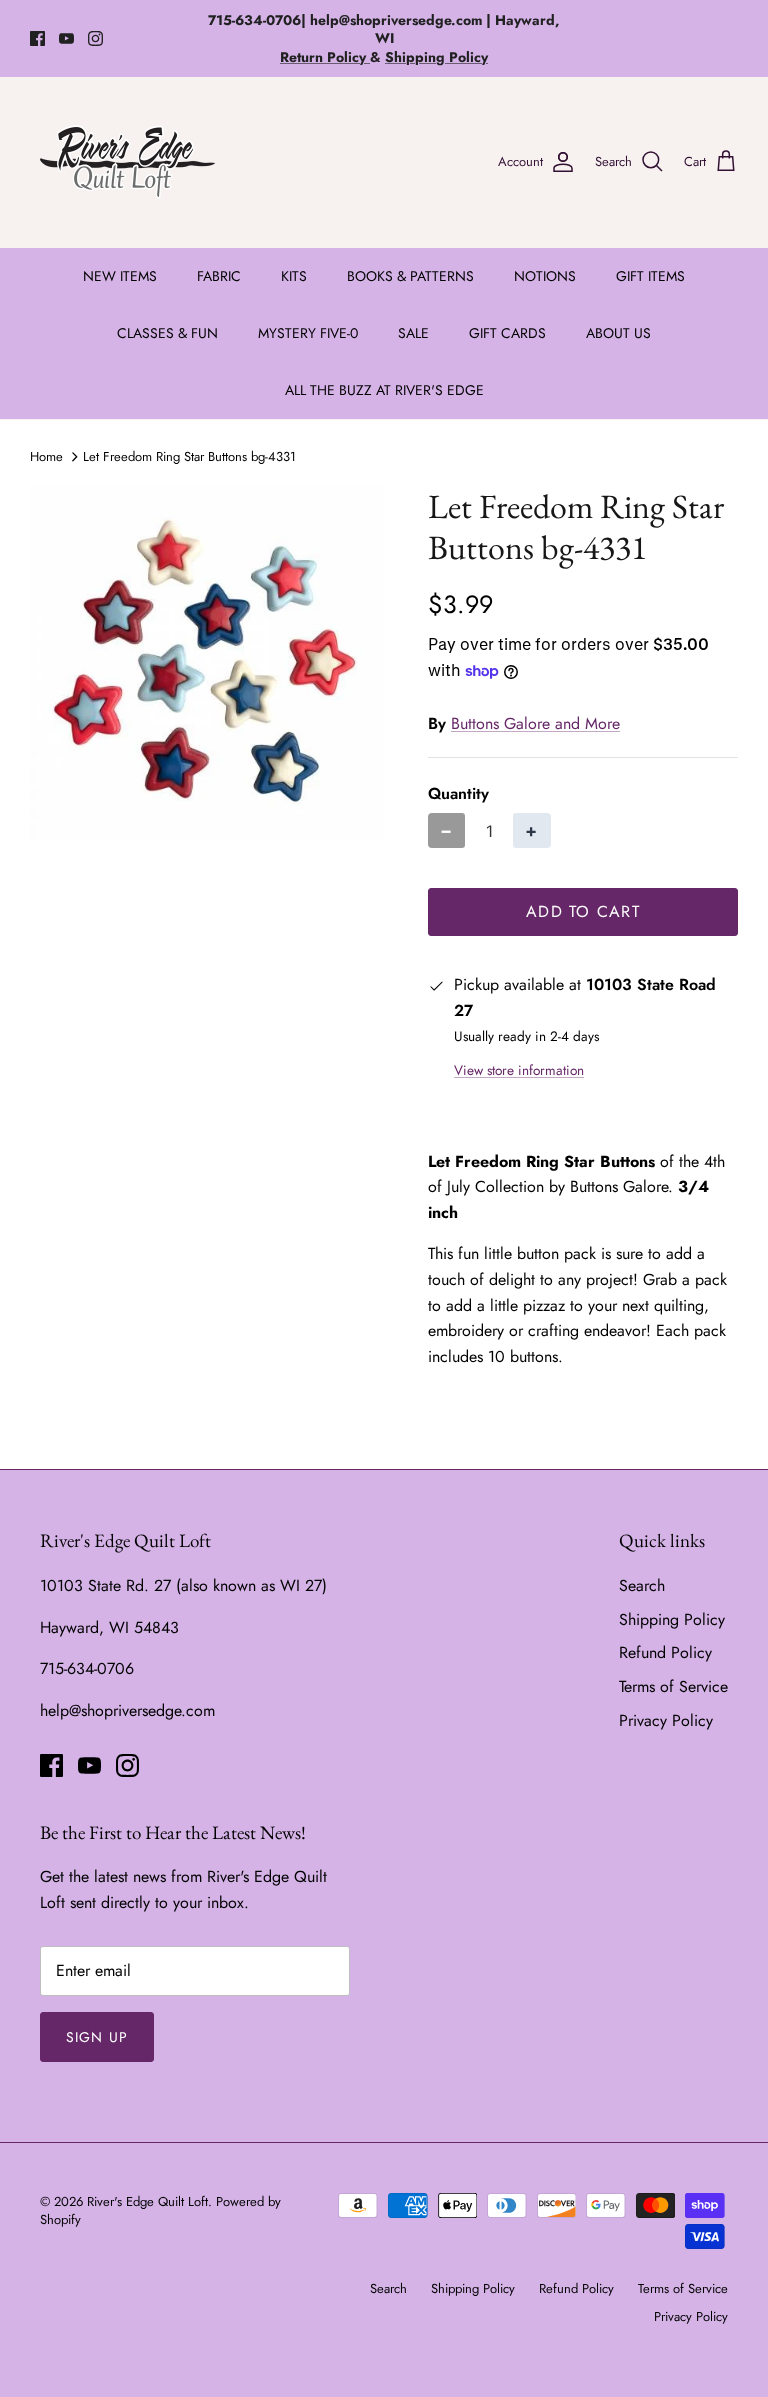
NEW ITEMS (120, 276)
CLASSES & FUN (167, 333)
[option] (207, 663)
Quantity (458, 794)
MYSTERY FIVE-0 (308, 333)
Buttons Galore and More (535, 723)
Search (642, 1585)
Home (46, 456)
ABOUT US (618, 333)
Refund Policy (665, 1652)
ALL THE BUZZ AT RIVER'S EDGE (384, 390)
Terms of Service (673, 1686)
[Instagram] (95, 38)
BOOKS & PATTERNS (410, 276)
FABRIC (219, 276)
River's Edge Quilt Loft (147, 2201)
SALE (413, 333)
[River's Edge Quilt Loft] (127, 162)
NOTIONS (545, 276)
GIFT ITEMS (650, 276)
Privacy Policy (666, 1720)
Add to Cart (583, 911)
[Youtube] (66, 38)
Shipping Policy (672, 1619)
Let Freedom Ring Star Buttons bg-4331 (189, 456)
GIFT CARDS (507, 333)
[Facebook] (37, 38)
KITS (294, 276)
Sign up (97, 2037)
